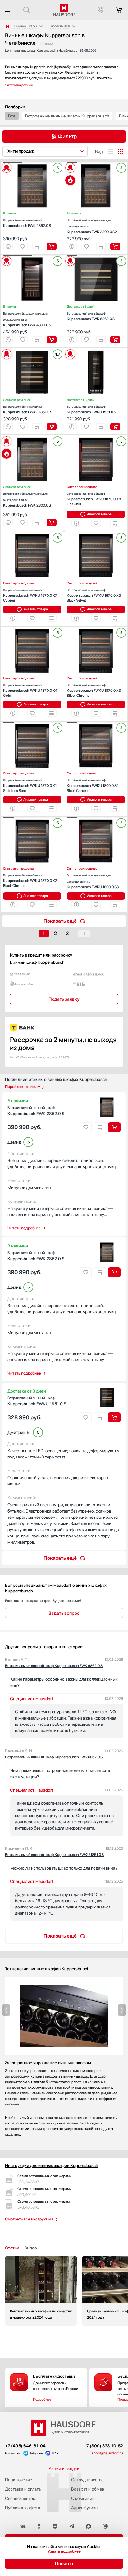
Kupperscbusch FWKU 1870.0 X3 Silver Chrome (94, 690)
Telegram (36, 2453)
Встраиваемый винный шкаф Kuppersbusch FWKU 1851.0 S (54, 1855)
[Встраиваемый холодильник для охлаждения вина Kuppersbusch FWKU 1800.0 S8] (96, 818)
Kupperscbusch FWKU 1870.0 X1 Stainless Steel (30, 785)
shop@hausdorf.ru (107, 2453)
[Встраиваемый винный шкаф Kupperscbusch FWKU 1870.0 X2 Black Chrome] (32, 818)
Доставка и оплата (23, 2489)
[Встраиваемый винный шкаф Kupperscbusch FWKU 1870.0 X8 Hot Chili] (96, 436)
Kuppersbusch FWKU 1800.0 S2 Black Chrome (93, 785)
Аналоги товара (99, 514)
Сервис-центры (20, 2498)
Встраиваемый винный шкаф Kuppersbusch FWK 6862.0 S (54, 1666)
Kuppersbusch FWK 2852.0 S (27, 223)
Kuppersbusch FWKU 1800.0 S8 (93, 881)
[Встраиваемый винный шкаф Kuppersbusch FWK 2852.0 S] (32, 163)
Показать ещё (60, 921)
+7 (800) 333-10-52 (103, 2446)
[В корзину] (52, 246)
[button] (12, 163)
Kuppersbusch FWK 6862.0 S (91, 316)
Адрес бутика (84, 2508)
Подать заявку (64, 999)
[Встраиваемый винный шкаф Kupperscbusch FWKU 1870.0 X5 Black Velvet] (96, 532)
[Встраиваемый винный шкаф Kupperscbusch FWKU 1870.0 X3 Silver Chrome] (96, 627)
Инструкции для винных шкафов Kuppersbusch (52, 2165)
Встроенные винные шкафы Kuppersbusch (67, 116)
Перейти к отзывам (23, 1087)
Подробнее (42, 2399)
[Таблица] (120, 151)
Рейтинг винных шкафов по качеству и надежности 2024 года (41, 2291)
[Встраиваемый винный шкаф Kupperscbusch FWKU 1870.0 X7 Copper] (32, 532)
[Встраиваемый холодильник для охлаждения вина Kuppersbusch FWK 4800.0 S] (32, 256)
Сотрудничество (87, 2480)
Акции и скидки (64, 2468)
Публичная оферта (23, 2508)
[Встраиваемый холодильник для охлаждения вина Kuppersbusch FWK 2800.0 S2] (96, 163)
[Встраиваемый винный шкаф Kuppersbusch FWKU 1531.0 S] (96, 349)
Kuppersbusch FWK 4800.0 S (27, 319)
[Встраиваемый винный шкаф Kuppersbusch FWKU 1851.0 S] (32, 349)
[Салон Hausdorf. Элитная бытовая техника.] (7, 26)
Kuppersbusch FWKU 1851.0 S (28, 409)
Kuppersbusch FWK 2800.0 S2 (92, 226)
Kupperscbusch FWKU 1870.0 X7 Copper (30, 595)
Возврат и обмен (88, 2489)
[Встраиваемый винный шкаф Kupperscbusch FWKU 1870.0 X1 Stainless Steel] (32, 723)
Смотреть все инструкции (29, 2219)
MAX (55, 2453)
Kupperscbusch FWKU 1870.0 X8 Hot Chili (94, 499)
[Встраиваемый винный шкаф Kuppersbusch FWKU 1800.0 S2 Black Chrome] (96, 723)
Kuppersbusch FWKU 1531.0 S (91, 409)
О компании (83, 2498)
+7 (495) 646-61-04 (25, 2446)
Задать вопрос (64, 1613)
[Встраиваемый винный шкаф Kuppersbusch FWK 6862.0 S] (96, 256)
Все (12, 116)
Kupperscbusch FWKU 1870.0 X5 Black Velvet (94, 595)
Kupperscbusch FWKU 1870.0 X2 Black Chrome (30, 881)
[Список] (110, 151)
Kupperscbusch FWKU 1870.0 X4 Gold (30, 690)
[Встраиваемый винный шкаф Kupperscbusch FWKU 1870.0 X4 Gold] (32, 627)
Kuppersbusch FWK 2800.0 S (27, 500)
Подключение (18, 2480)
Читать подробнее (24, 1228)
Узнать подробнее (64, 2551)
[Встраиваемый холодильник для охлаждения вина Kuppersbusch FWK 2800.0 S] (32, 436)
